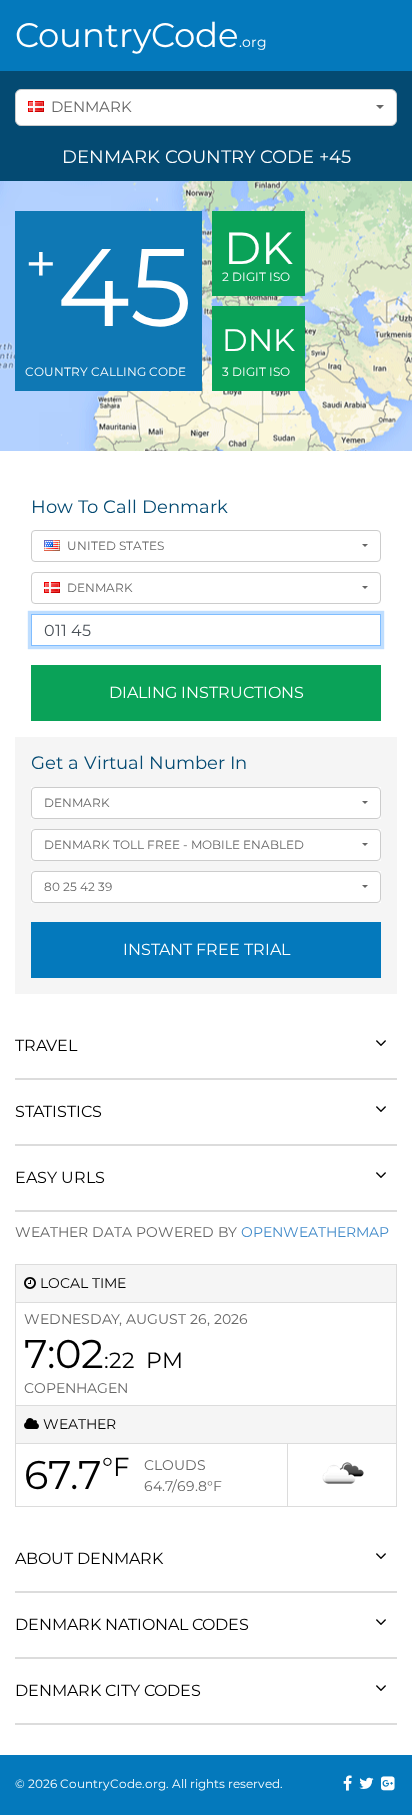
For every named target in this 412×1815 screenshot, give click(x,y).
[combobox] (206, 107)
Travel (46, 1045)
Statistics (58, 1111)
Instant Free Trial (206, 949)
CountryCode (141, 35)
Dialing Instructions (206, 692)
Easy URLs (60, 1177)
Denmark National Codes (132, 1624)
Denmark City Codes (108, 1690)
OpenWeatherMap (315, 1232)
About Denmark (89, 1558)
